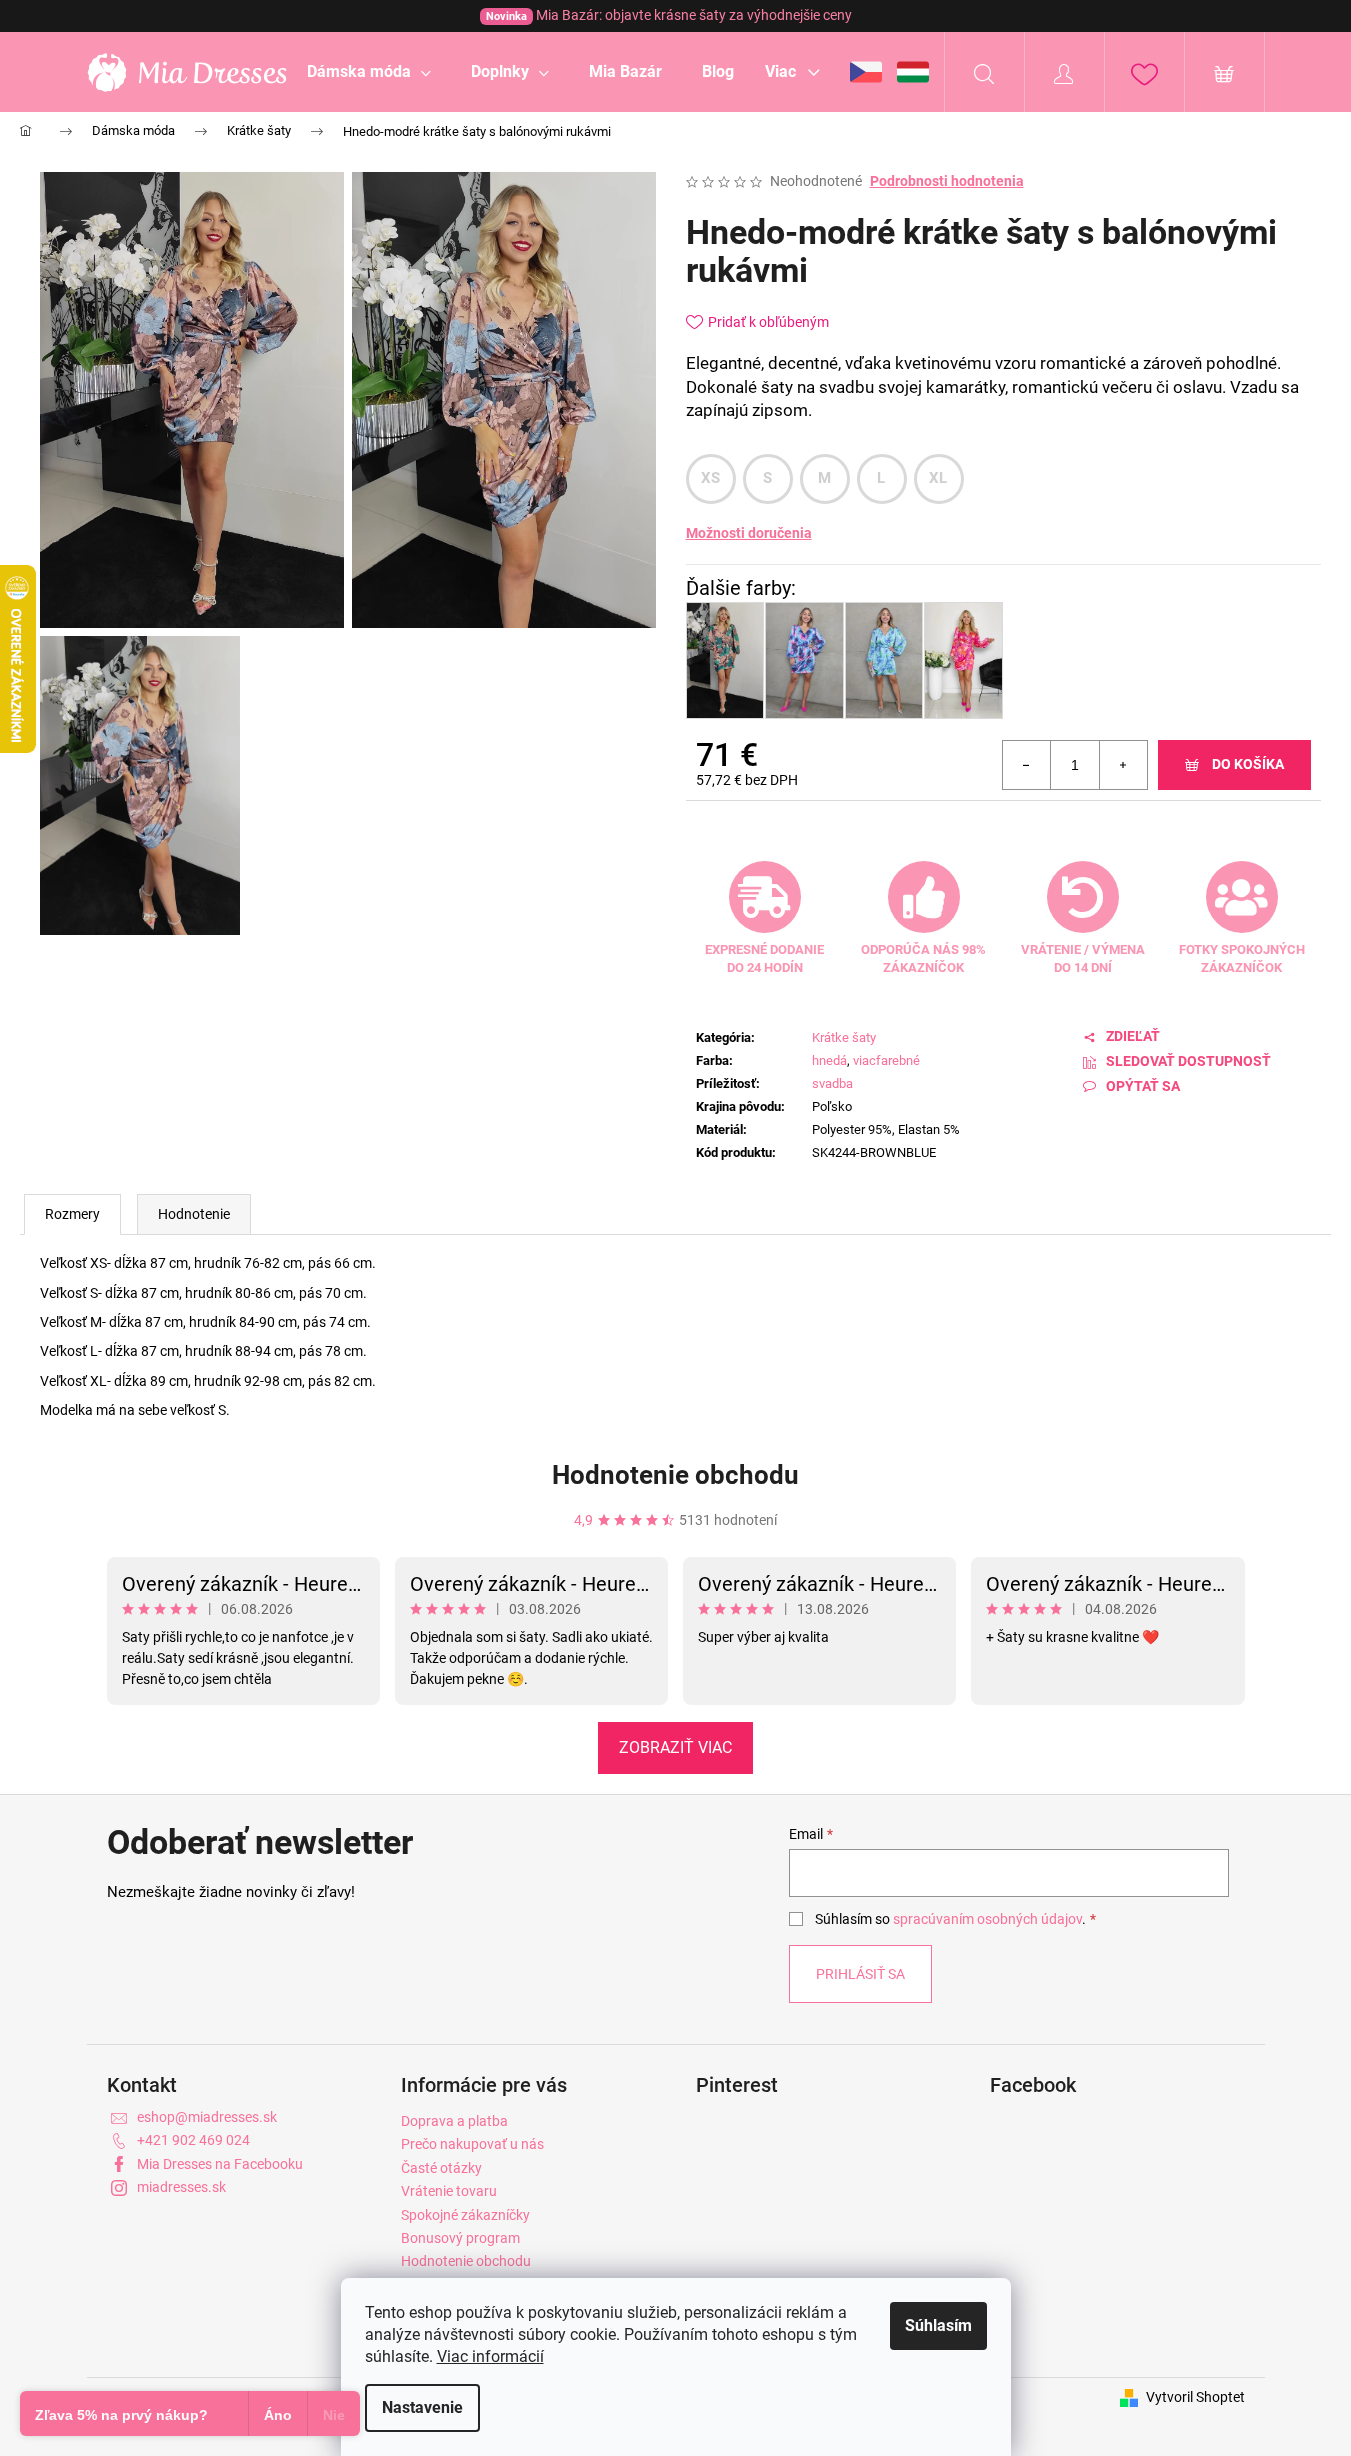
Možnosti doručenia (749, 533)
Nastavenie (422, 2407)
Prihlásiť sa (860, 1974)
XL (938, 478)
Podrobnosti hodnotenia (947, 181)
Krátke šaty (844, 1037)
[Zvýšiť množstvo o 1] (1123, 765)
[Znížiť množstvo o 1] (1027, 765)
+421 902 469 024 (193, 2140)
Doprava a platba (454, 2121)
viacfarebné (886, 1060)
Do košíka (1248, 764)
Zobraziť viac (675, 1747)
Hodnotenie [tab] (194, 1214)
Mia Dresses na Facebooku (220, 2164)
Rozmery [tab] (72, 1214)
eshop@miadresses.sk (207, 2117)
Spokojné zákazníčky (465, 2215)
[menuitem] (369, 72)
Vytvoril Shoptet (1195, 2397)
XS (711, 478)
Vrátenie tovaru (449, 2191)
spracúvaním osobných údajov (987, 1919)
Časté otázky (441, 2168)
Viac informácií (490, 2356)
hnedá (829, 1060)
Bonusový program (460, 2238)
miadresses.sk (181, 2187)
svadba (832, 1083)
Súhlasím (938, 2325)
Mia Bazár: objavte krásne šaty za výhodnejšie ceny (669, 15)
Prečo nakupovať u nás (472, 2144)
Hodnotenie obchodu (675, 1475)
